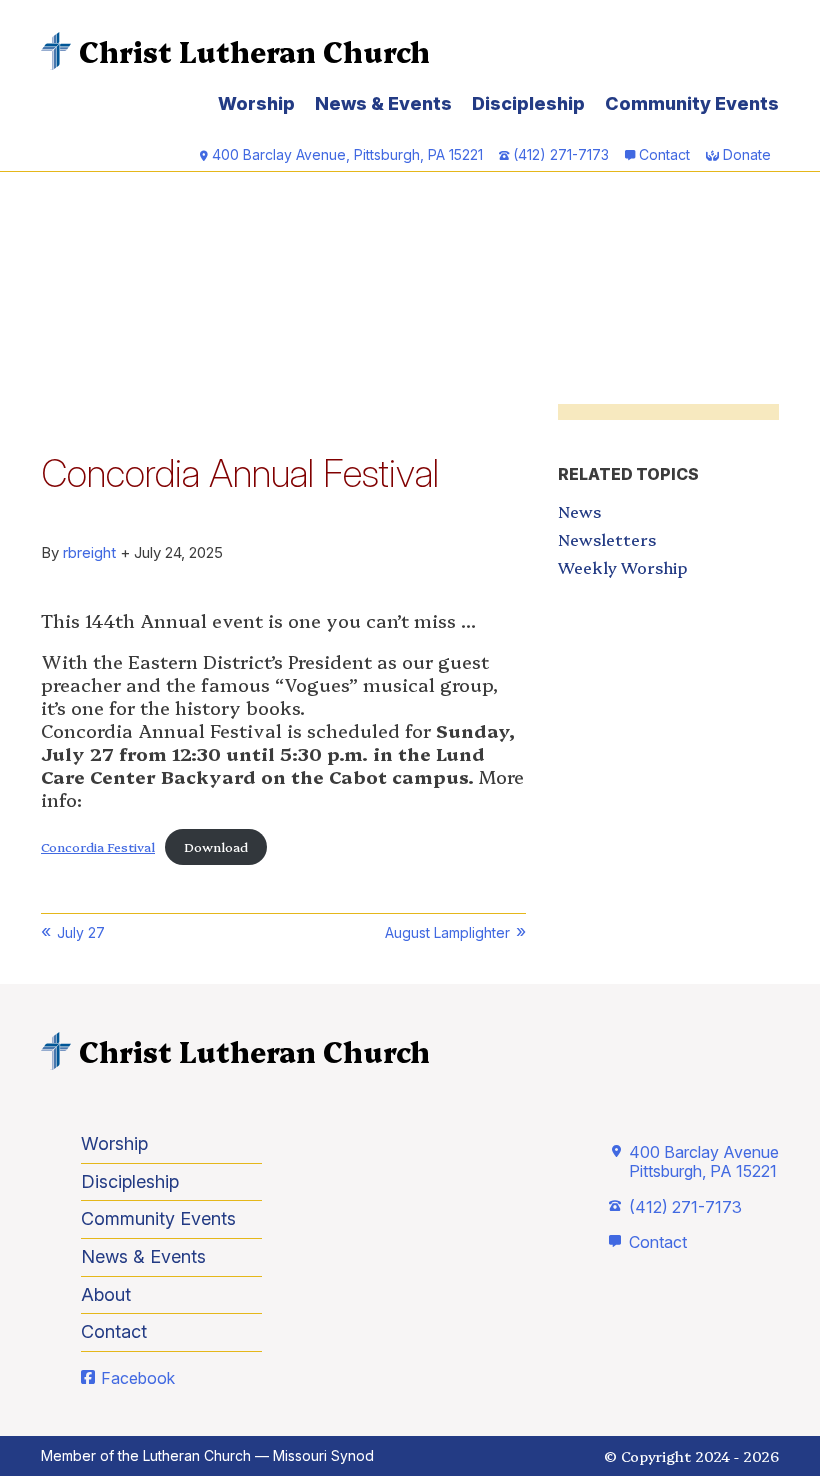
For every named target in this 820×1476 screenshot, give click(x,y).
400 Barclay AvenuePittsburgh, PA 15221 (704, 1161)
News (579, 511)
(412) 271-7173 (685, 1207)
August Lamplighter (447, 932)
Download (216, 846)
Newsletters (607, 539)
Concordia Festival (98, 846)
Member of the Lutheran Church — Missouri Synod (207, 1455)
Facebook (138, 1378)
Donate (747, 154)
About (106, 1294)
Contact (664, 154)
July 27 (81, 932)
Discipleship (528, 103)
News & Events (383, 103)
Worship (256, 103)
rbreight (89, 552)
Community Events (692, 103)
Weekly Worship (622, 567)
